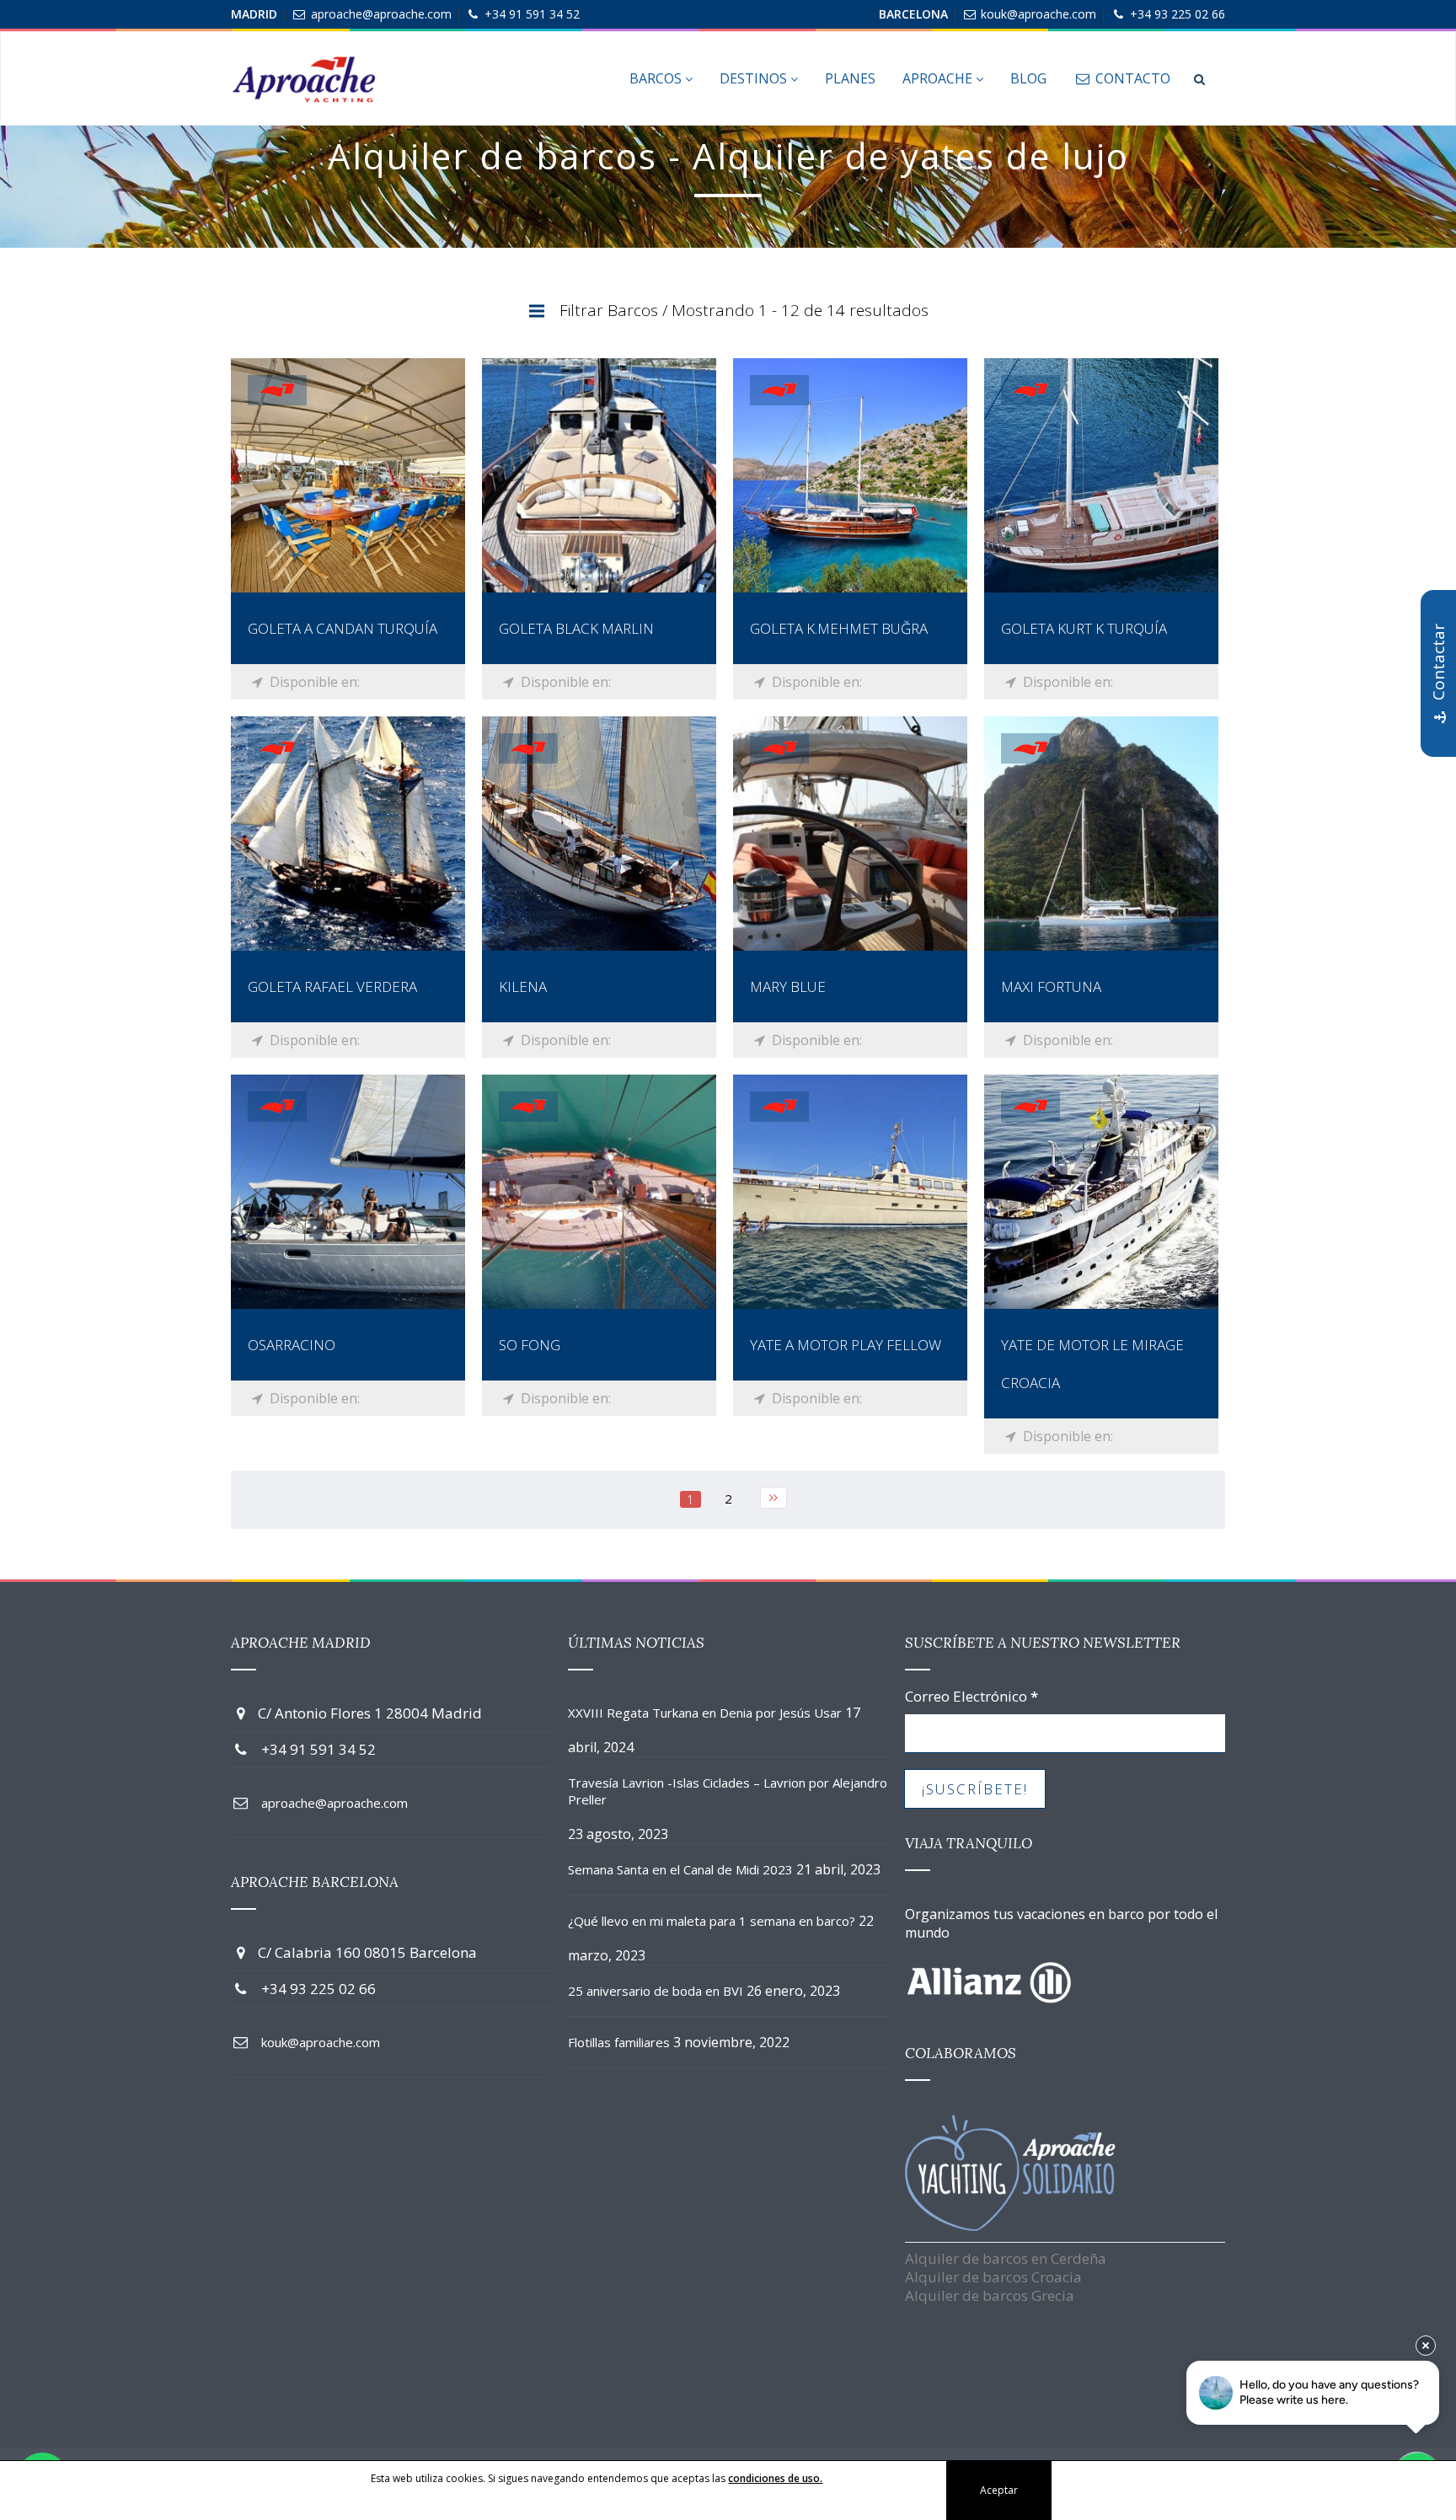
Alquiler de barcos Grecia (990, 2295)
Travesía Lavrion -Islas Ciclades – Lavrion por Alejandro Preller (728, 1791)
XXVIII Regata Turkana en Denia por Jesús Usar (705, 1713)
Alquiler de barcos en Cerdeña (1006, 2258)
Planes (850, 78)
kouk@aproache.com (1038, 14)
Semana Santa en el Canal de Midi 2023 (680, 1869)
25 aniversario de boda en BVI (656, 1991)
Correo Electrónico (972, 1697)
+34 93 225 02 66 (1178, 14)
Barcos (657, 78)
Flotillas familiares (619, 2042)
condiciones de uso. (775, 2478)
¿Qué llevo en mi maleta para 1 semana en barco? (712, 1921)
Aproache (939, 78)
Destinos (755, 78)
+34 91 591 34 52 (532, 14)
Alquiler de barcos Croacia (993, 2277)
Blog (1028, 78)
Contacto (1131, 78)
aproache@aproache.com (381, 14)
